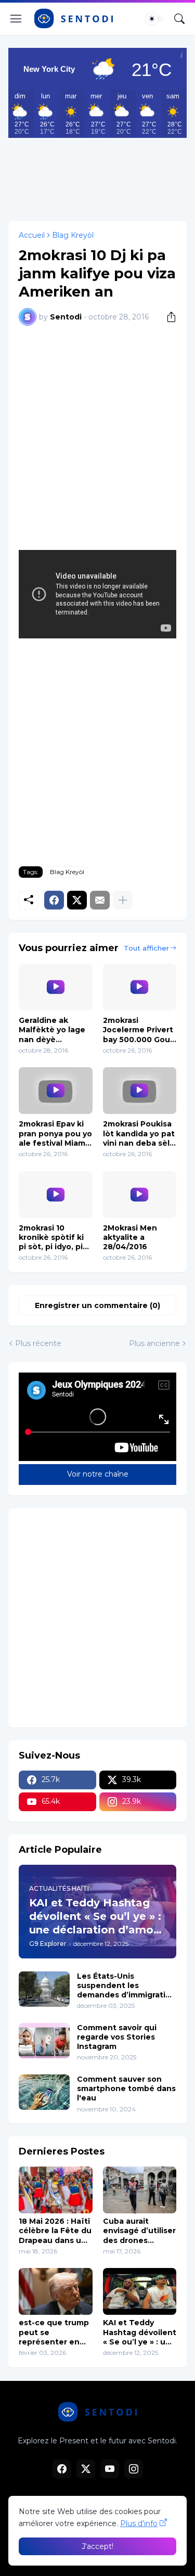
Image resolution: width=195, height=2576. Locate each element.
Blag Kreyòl (73, 235)
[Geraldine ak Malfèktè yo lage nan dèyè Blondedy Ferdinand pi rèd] (56, 987)
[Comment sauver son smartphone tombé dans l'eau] (44, 2092)
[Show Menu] (16, 19)
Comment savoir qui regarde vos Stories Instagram (117, 2037)
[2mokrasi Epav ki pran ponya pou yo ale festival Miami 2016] (56, 1091)
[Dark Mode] (155, 19)
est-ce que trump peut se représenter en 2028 (54, 2332)
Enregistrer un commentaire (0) (97, 1305)
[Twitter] (77, 900)
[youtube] (110, 2469)
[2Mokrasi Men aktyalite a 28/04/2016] (140, 1195)
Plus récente (38, 1343)
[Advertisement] (97, 177)
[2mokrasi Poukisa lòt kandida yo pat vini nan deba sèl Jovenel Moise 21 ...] (140, 1091)
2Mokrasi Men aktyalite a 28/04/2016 (130, 1237)
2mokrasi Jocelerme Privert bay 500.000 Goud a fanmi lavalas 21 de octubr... (139, 1030)
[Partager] (167, 317)
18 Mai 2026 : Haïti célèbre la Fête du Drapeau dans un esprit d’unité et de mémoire (55, 2231)
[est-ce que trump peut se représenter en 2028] (56, 2291)
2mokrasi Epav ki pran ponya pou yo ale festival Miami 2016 (55, 1133)
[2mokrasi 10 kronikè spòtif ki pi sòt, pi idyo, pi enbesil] (56, 1195)
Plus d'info (139, 2523)
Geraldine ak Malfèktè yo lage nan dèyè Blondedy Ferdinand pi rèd (52, 1030)
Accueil (32, 235)
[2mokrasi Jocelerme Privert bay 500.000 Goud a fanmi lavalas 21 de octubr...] (140, 987)
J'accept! (97, 2546)
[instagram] (134, 2469)
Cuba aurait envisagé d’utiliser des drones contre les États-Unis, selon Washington (139, 2231)
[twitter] (86, 2469)
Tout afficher (146, 948)
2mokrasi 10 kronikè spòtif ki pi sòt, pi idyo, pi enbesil (51, 1238)
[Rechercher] (179, 19)
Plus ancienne (154, 1343)
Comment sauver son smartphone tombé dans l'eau (126, 2088)
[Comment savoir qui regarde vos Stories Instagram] (44, 2041)
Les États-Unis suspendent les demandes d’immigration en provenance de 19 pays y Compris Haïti (126, 1986)
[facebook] (62, 2469)
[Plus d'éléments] (123, 900)
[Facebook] (54, 900)
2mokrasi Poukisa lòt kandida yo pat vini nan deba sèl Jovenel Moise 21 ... (139, 1133)
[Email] (100, 900)
